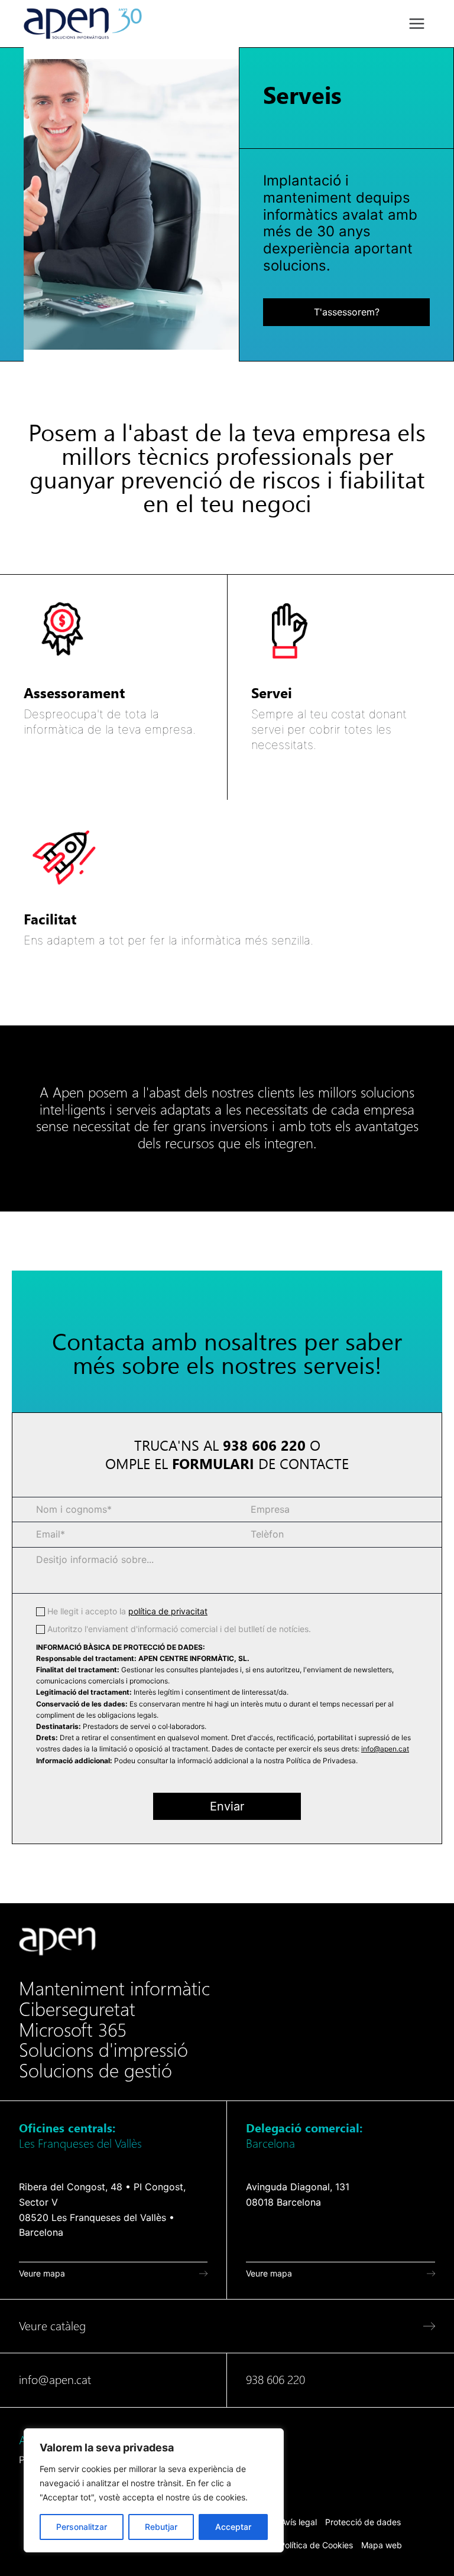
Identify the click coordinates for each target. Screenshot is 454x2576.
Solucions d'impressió (103, 2050)
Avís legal (299, 2522)
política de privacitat (168, 1611)
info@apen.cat (385, 1749)
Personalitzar (82, 2527)
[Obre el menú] (416, 23)
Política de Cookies (316, 2545)
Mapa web (382, 2545)
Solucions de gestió (95, 2071)
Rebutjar (161, 2527)
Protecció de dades (363, 2522)
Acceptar (233, 2527)
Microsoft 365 (73, 2030)
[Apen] (57, 1941)
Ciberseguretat (77, 2010)
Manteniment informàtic (114, 1989)
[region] (154, 2490)
